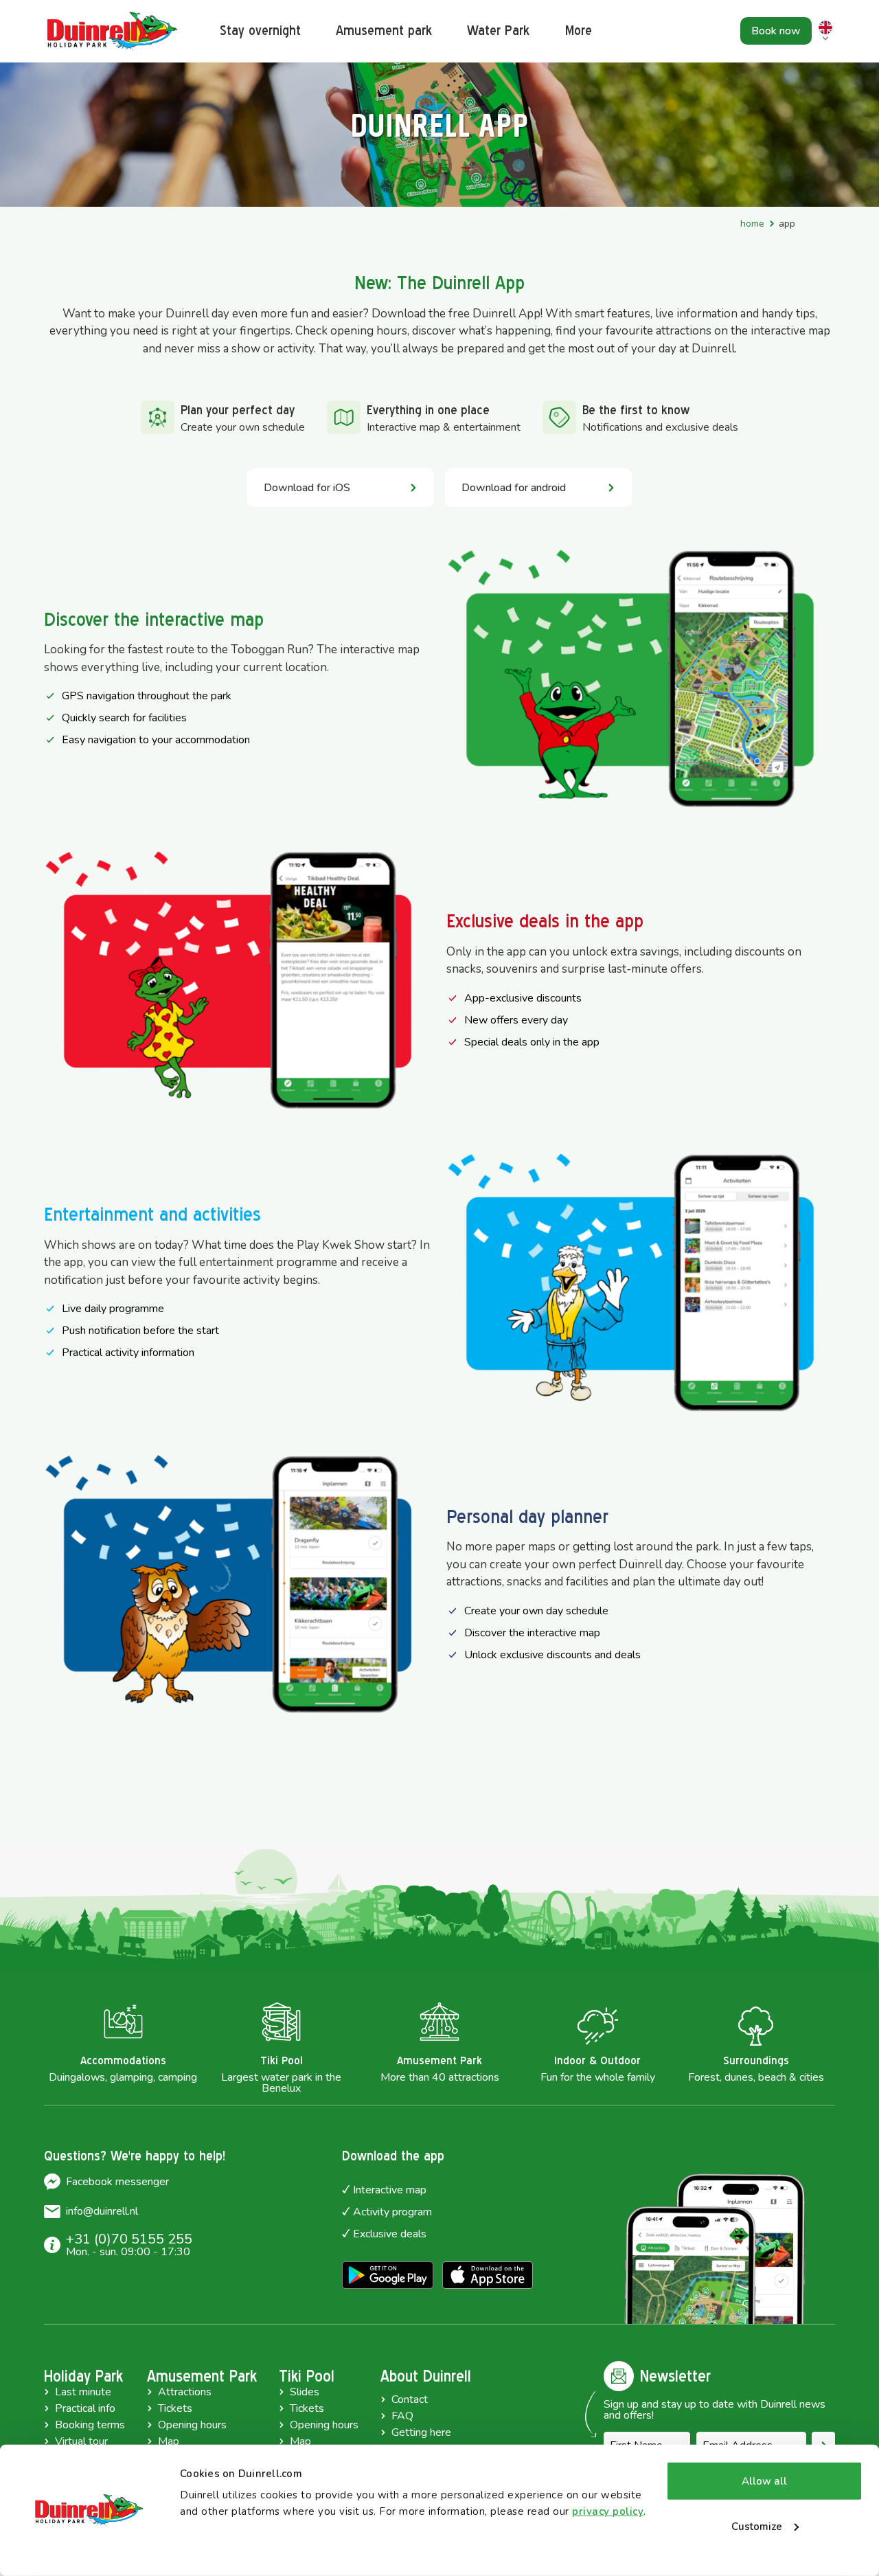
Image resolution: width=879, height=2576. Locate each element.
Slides (305, 2392)
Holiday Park (83, 2376)
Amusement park (384, 31)
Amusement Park (202, 2376)
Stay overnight (260, 31)
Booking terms (90, 2425)
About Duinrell (426, 2376)
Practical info (85, 2408)
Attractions (185, 2392)
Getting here (421, 2432)
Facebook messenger (117, 2182)
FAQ (402, 2416)
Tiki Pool (307, 2376)
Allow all (764, 2481)
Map (169, 2441)
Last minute (83, 2392)
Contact (410, 2399)
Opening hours (192, 2425)
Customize (757, 2526)
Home (752, 224)
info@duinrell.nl (102, 2211)
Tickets (175, 2408)
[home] (113, 31)
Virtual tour (81, 2441)
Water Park (498, 31)
